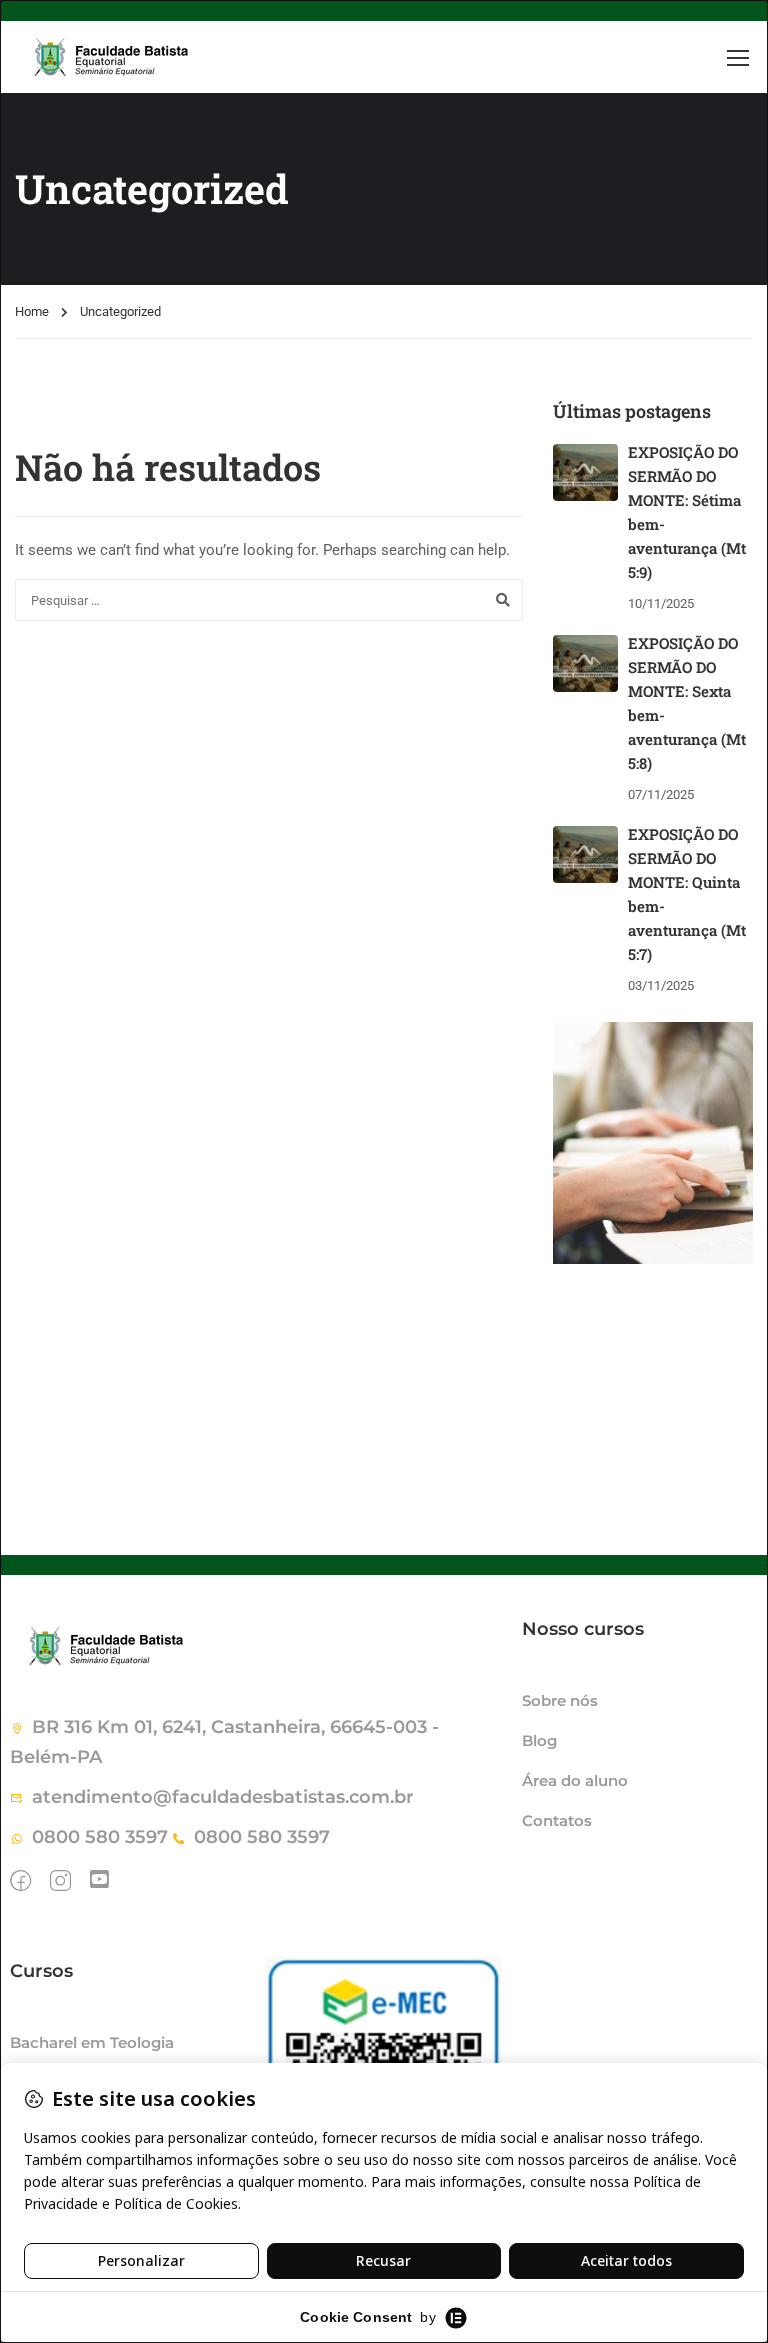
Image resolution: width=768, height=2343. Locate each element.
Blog (539, 1740)
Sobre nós (560, 1700)
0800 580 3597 (100, 1837)
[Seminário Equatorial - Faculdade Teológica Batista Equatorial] (165, 57)
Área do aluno (575, 1780)
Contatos (557, 1820)
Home (32, 311)
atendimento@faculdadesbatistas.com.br (223, 1797)
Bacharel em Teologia (92, 2042)
